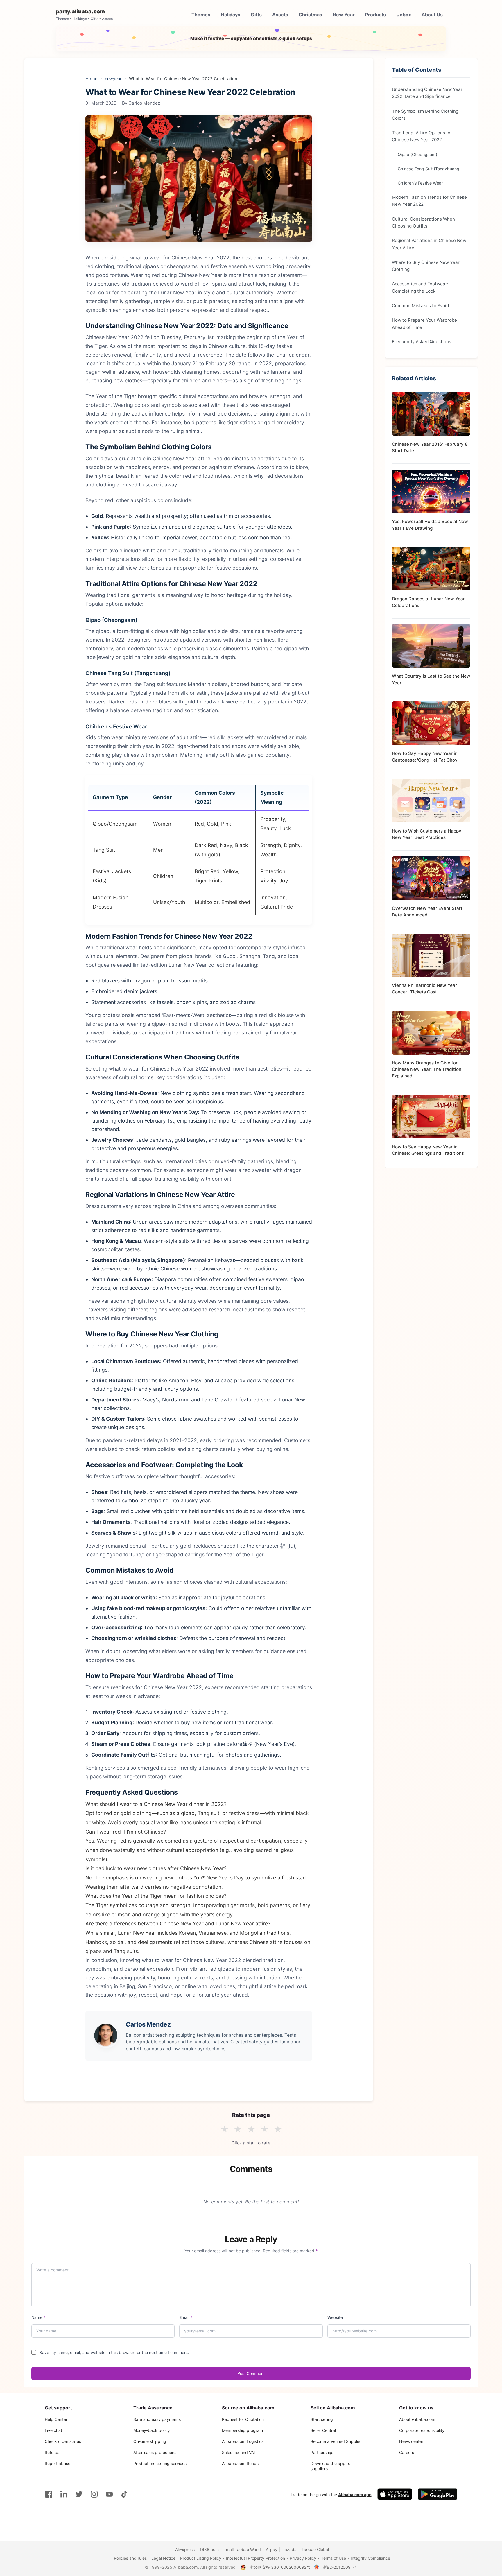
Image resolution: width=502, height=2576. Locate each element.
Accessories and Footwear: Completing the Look (420, 287)
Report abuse (58, 2463)
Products (375, 15)
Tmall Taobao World (242, 2549)
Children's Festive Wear (420, 183)
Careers (407, 2452)
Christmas (310, 15)
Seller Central (323, 2430)
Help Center (56, 2419)
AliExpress (185, 2549)
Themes (201, 15)
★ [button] (224, 2129)
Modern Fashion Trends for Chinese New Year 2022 (429, 200)
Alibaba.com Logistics (243, 2441)
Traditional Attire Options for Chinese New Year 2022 (422, 136)
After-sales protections (155, 2452)
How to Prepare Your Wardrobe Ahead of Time (424, 324)
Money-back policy (152, 2430)
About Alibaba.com (417, 2419)
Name (38, 2317)
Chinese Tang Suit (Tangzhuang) (429, 168)
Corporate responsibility (422, 2430)
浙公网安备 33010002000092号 (280, 2567)
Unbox (404, 15)
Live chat (53, 2430)
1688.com (209, 2549)
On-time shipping (150, 2441)
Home (91, 79)
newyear (113, 79)
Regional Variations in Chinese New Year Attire (429, 244)
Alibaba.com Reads (240, 2463)
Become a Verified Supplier (336, 2441)
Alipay (272, 2549)
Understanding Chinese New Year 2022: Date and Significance (427, 93)
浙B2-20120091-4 (340, 2567)
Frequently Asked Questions (422, 342)
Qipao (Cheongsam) (417, 154)
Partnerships (322, 2452)
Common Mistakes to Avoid (420, 305)
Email (186, 2317)
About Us (432, 15)
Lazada (289, 2549)
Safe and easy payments (157, 2419)
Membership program (242, 2430)
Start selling (322, 2419)
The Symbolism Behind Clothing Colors (425, 114)
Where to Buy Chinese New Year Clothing (426, 265)
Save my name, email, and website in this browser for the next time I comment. (114, 2352)
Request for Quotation (243, 2419)
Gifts (256, 15)
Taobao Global (315, 2549)
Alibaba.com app (355, 2494)
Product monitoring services (160, 2463)
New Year (344, 15)
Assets (280, 15)
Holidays (231, 15)
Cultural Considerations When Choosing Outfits (423, 222)
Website (335, 2317)
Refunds (53, 2452)
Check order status (63, 2441)
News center (411, 2441)
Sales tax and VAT (239, 2452)
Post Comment (251, 2373)
